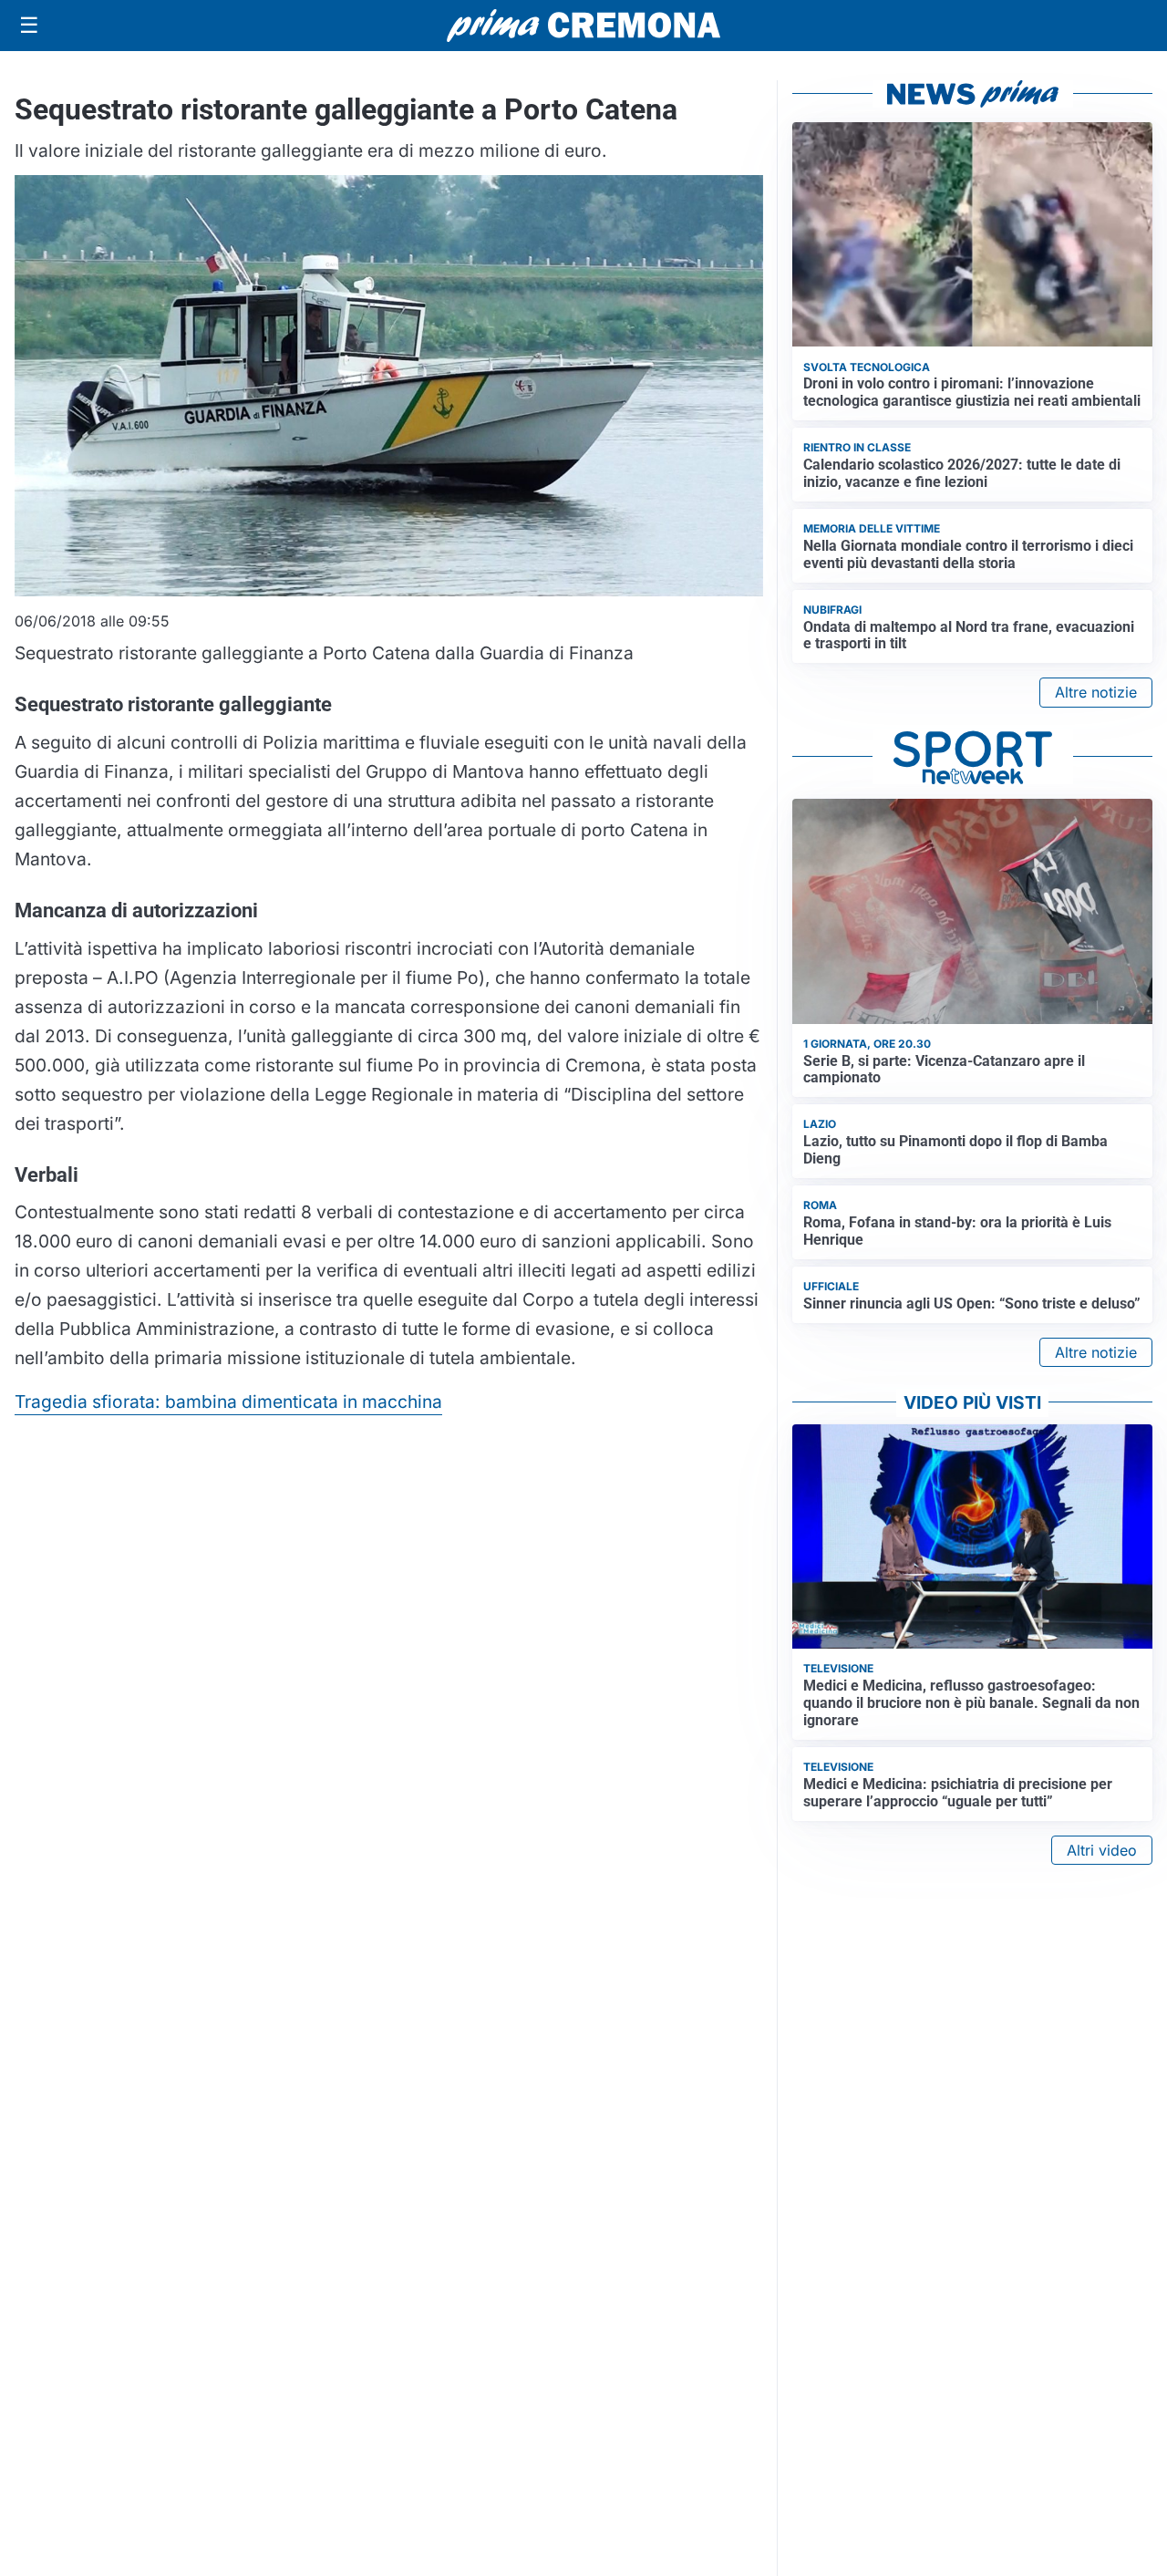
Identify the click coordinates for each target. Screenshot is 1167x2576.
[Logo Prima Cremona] (583, 25)
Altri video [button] (1102, 1850)
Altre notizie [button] (1096, 692)
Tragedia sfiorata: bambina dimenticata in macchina (228, 1402)
